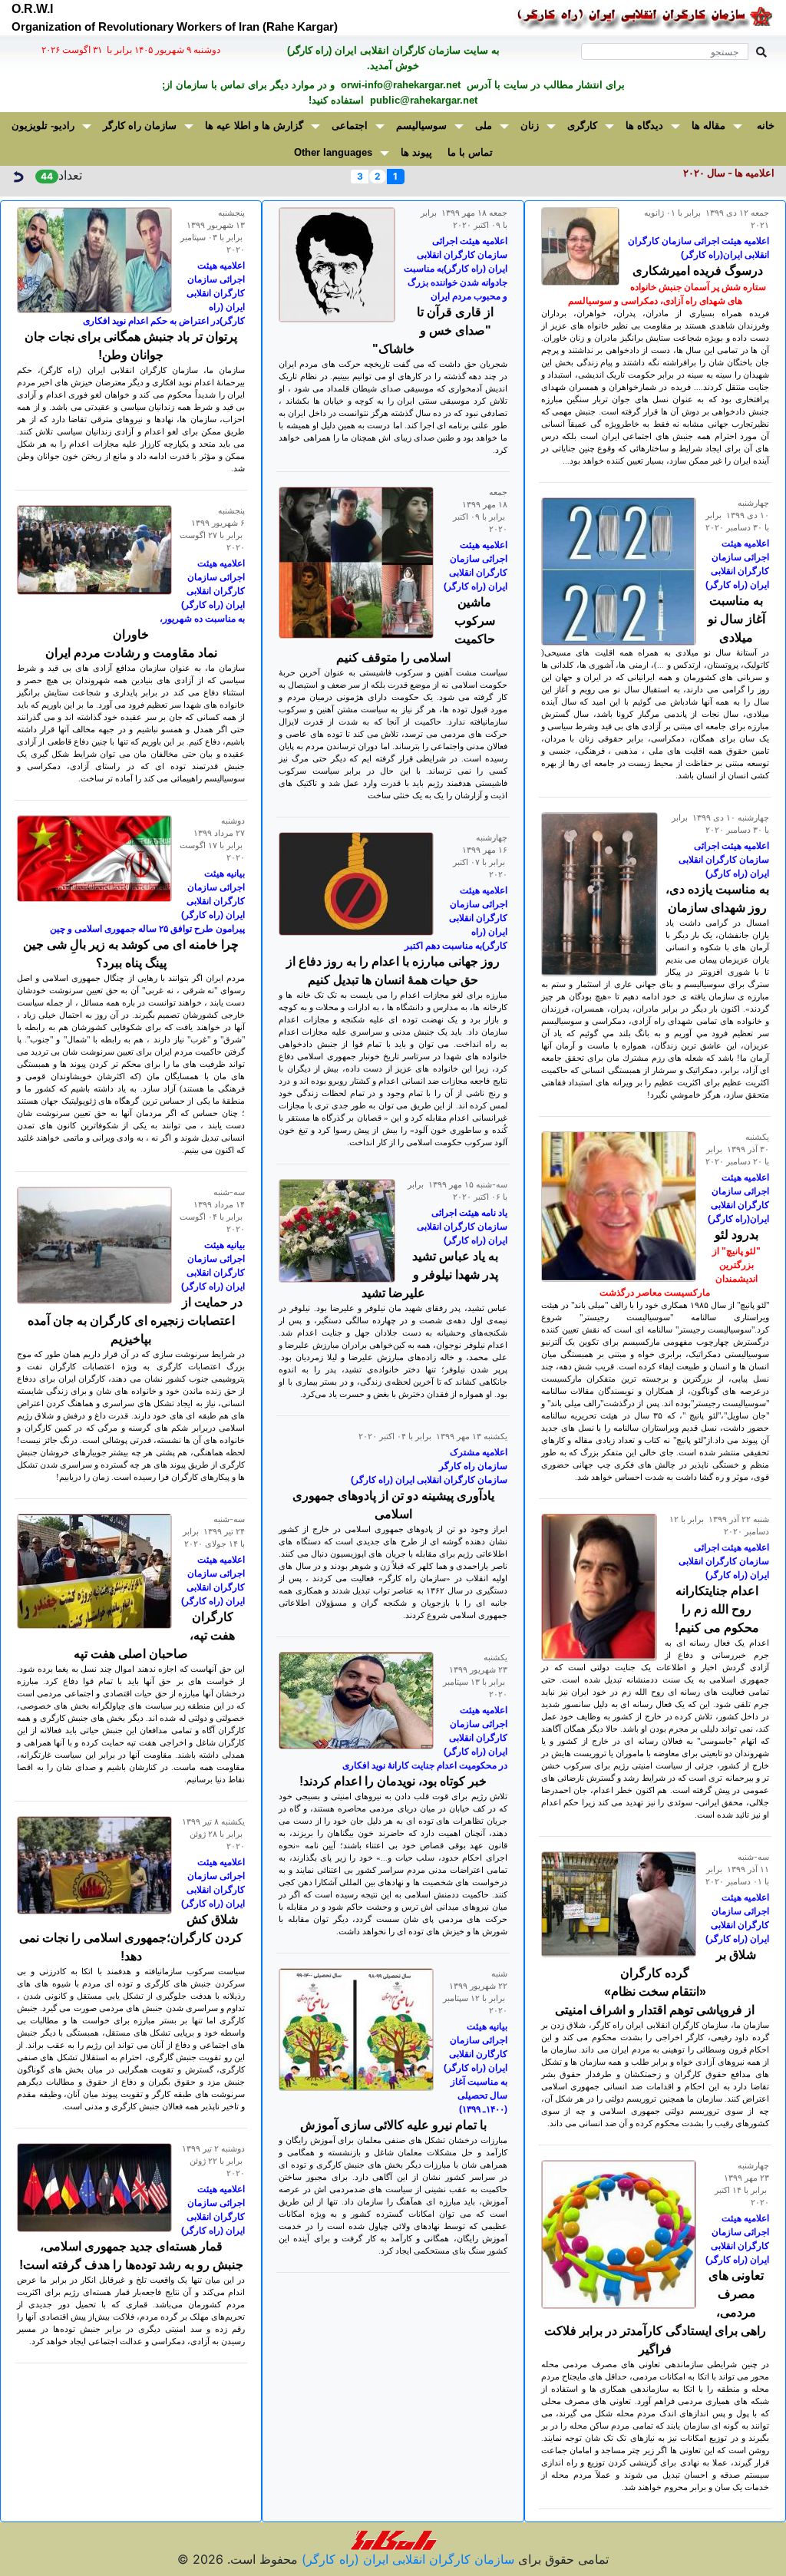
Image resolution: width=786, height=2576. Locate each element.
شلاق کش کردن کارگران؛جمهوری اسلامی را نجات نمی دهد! (131, 1938)
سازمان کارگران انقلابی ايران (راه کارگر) (406, 2559)
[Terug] (18, 175)
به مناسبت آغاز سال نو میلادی (736, 619)
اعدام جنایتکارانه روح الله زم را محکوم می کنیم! (717, 1609)
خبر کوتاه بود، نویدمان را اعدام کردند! (393, 1781)
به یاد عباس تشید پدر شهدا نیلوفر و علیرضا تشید (430, 1275)
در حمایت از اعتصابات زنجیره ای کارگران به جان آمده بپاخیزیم (135, 1321)
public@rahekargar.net (422, 100)
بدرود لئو (736, 1235)
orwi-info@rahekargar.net (399, 85)
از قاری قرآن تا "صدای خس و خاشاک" (433, 330)
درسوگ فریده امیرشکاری (698, 271)
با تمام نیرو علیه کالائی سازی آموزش (393, 2125)
